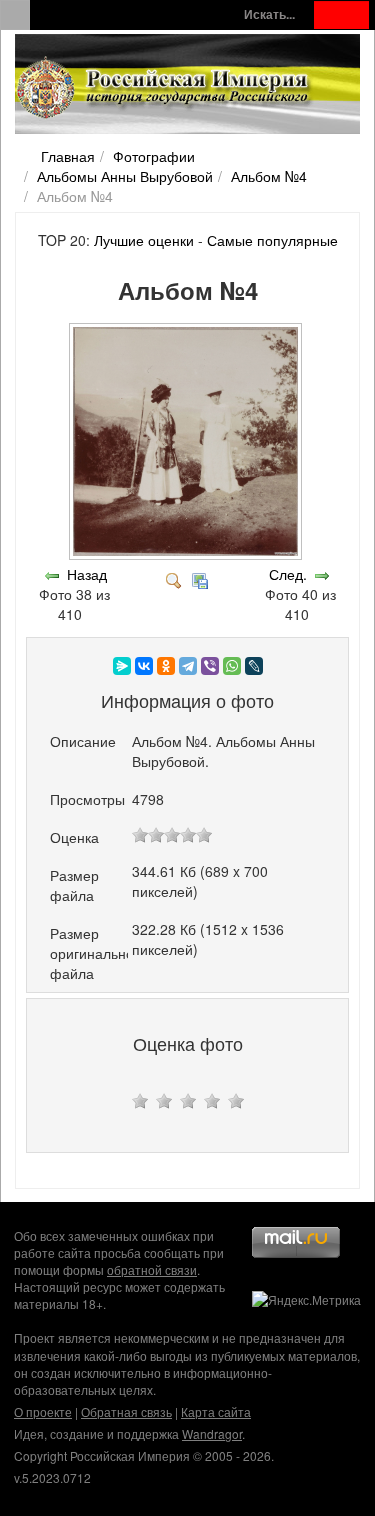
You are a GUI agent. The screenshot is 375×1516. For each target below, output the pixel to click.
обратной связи (152, 1269)
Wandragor (212, 1433)
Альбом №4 (269, 176)
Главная (68, 156)
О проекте (43, 1411)
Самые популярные (272, 240)
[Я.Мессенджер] (122, 666)
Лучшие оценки (144, 240)
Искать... (269, 14)
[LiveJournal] (254, 666)
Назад (87, 574)
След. (288, 574)
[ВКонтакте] (144, 666)
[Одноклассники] (166, 666)
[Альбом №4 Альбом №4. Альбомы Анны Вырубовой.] (187, 554)
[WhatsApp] (232, 666)
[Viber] (210, 666)
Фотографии (154, 156)
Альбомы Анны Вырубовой (125, 176)
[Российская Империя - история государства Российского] (165, 88)
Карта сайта (216, 1411)
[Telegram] (188, 666)
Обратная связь (126, 1411)
